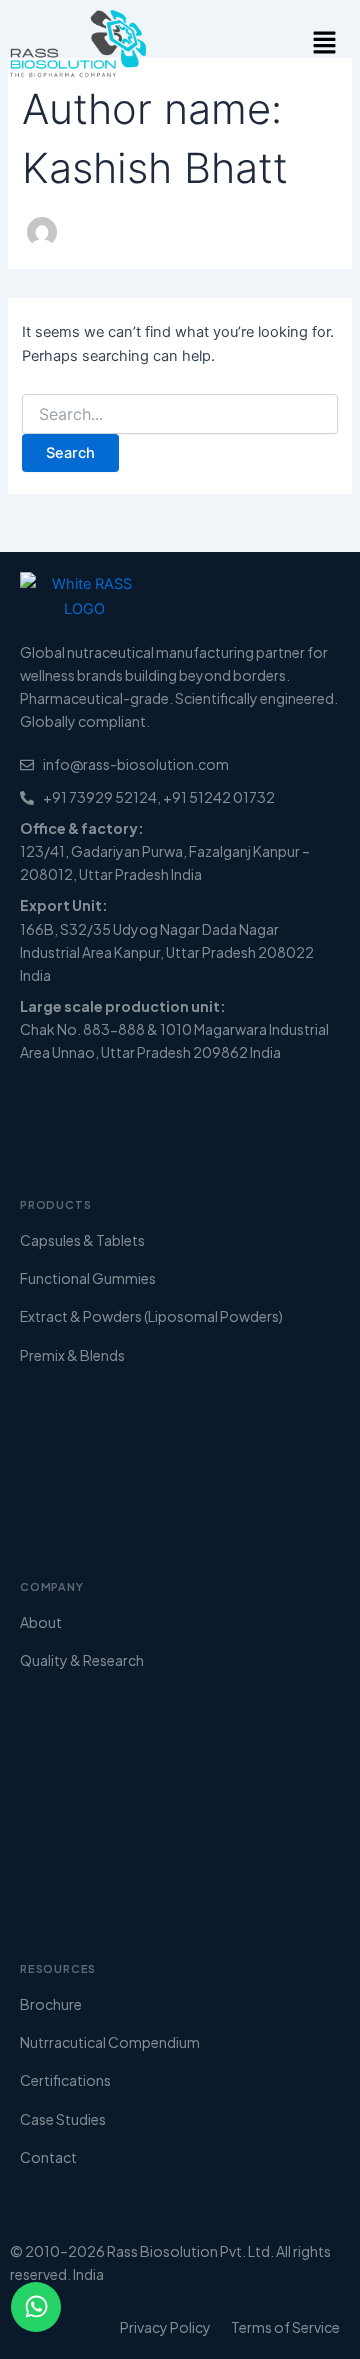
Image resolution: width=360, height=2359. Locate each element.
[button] (324, 43)
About (41, 1622)
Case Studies (63, 2119)
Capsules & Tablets (82, 1240)
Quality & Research (82, 1660)
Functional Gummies (88, 1278)
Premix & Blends (72, 1355)
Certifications (65, 2080)
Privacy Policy (165, 2327)
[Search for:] (179, 414)
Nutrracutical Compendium (110, 2042)
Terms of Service (285, 2327)
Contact (48, 2157)
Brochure (51, 2004)
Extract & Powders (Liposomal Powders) (151, 1316)
